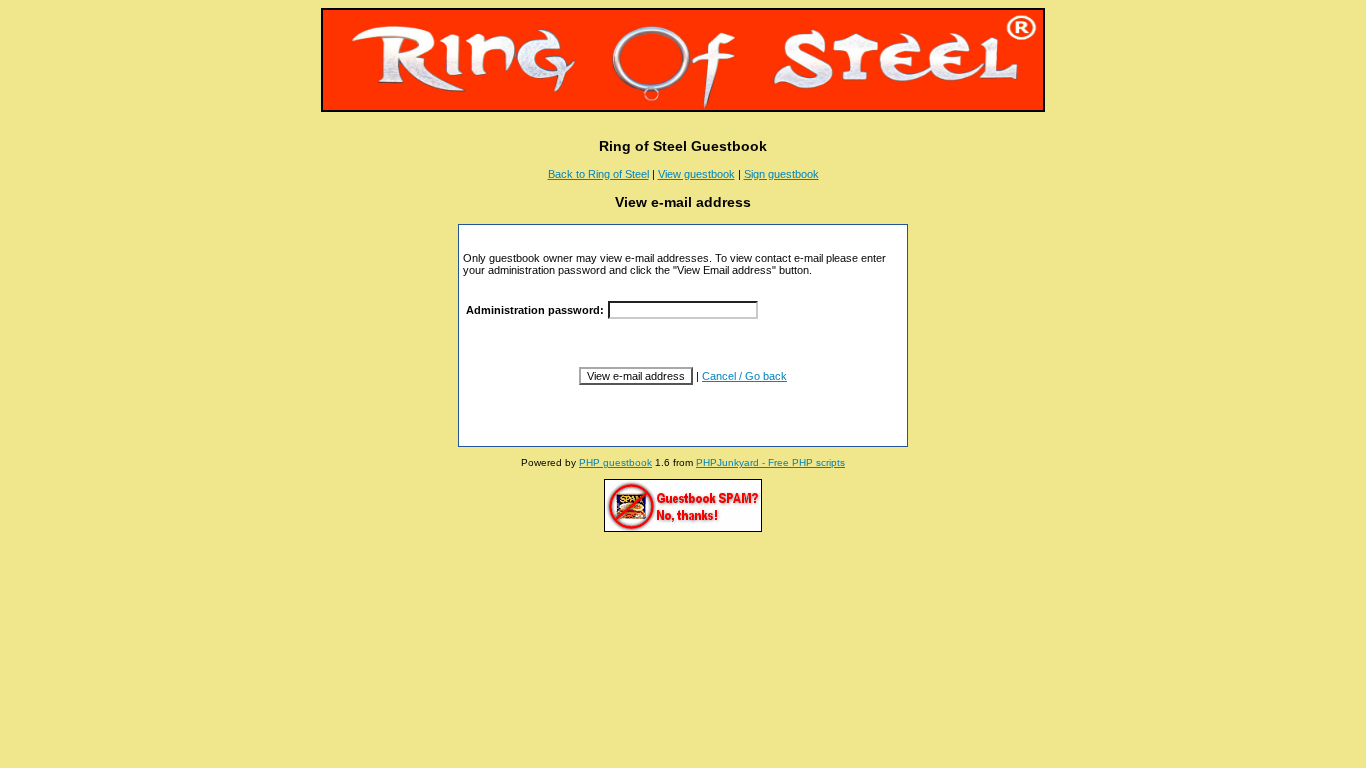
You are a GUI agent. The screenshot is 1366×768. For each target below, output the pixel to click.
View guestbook (696, 174)
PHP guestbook (615, 462)
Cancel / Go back (744, 376)
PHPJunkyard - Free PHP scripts (770, 462)
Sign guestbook (781, 174)
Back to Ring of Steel (598, 174)
